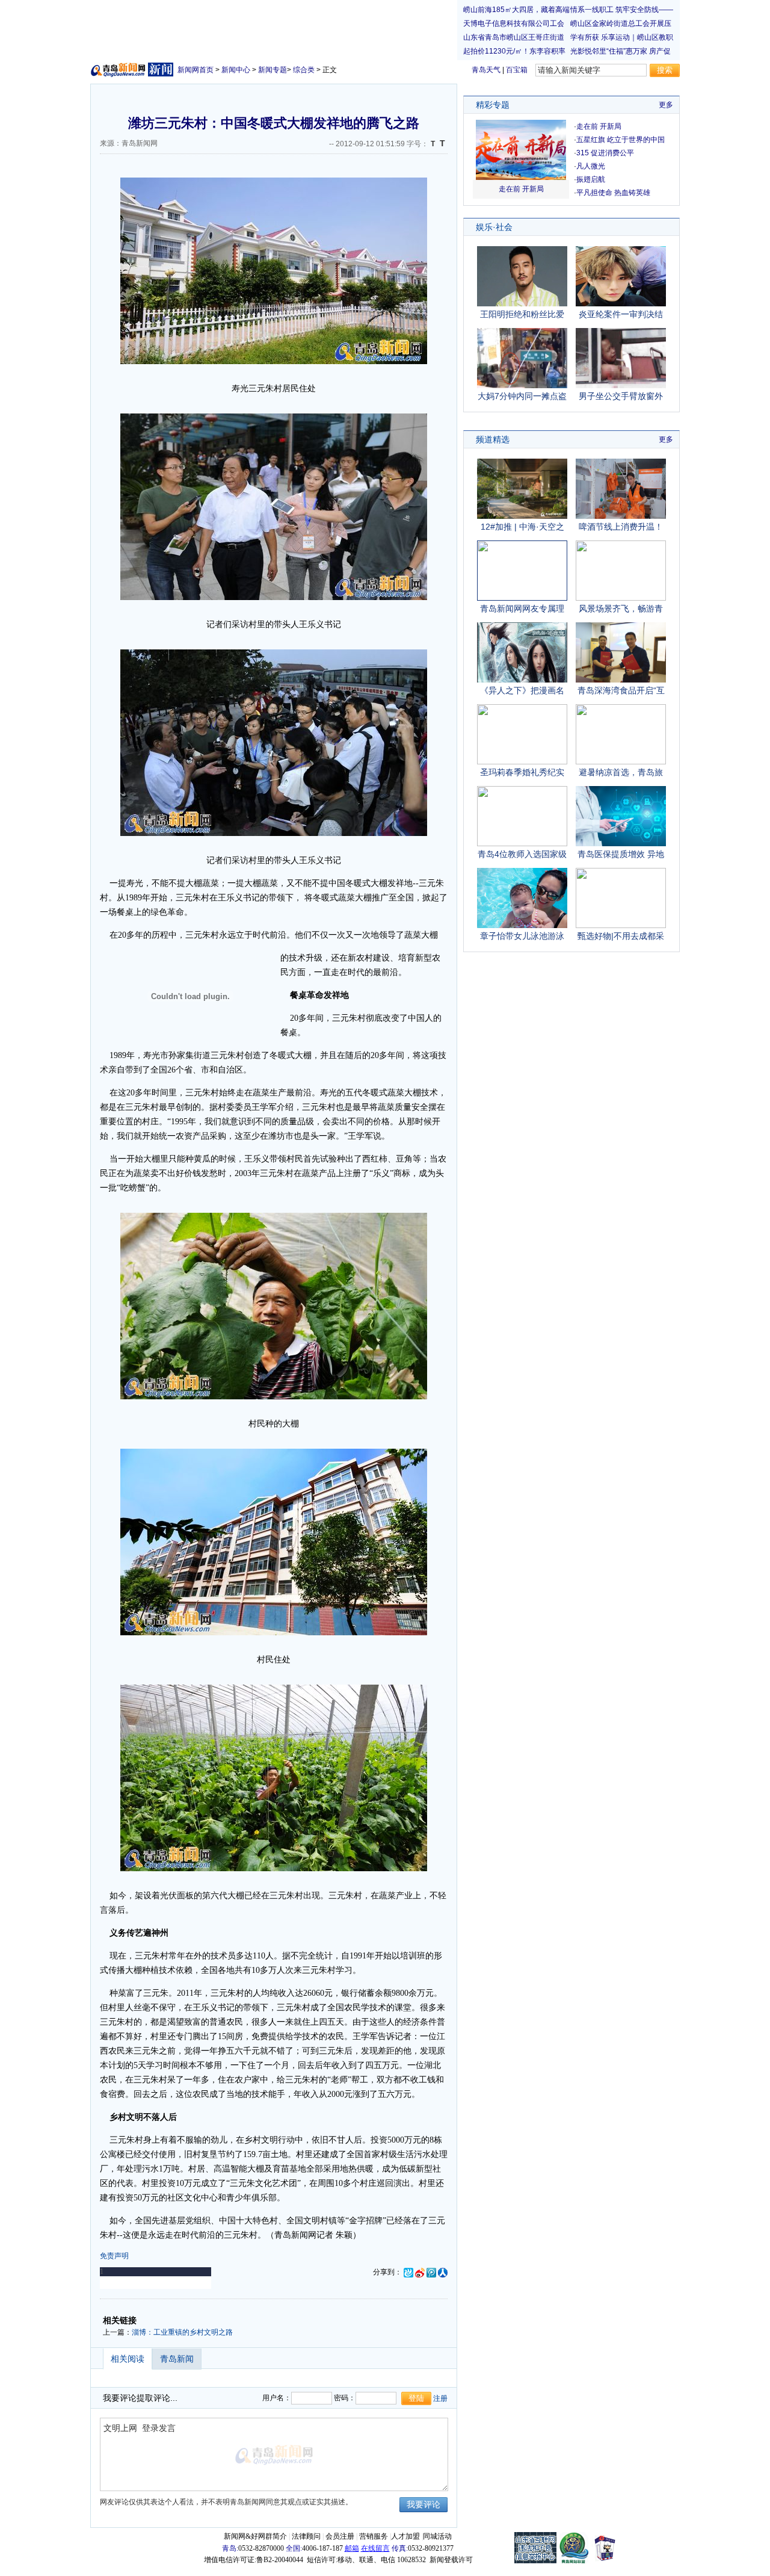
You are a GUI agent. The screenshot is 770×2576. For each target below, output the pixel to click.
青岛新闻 (177, 2359)
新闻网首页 (196, 70)
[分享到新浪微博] (420, 2272)
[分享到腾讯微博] (431, 2272)
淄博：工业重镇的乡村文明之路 (182, 2332)
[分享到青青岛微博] (408, 2272)
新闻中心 (236, 70)
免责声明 (114, 2256)
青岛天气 (486, 70)
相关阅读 (128, 2359)
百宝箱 (517, 70)
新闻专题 (273, 70)
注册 (440, 2398)
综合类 (304, 70)
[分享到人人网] (443, 2272)
